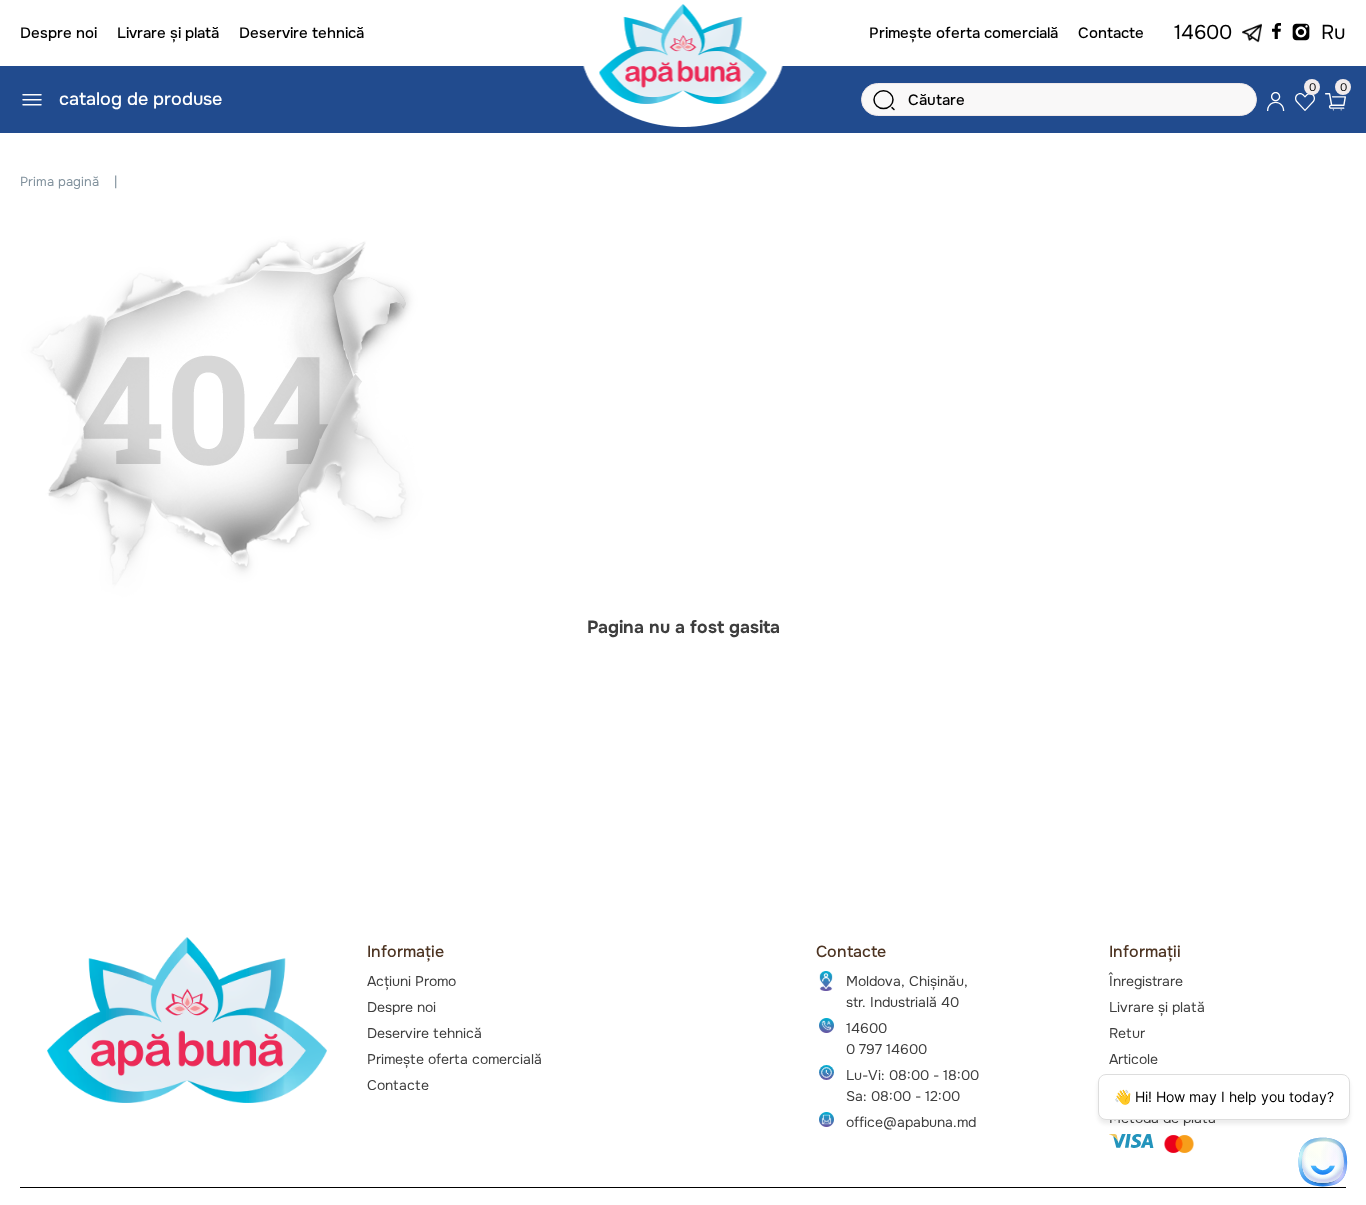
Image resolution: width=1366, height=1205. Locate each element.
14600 (1203, 32)
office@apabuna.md (911, 1122)
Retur (1127, 1033)
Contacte (1111, 33)
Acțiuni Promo (411, 981)
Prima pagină (59, 181)
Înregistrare (1146, 981)
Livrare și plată (168, 33)
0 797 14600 (886, 1049)
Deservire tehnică (301, 33)
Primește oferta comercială (963, 33)
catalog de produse (140, 99)
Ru (1333, 32)
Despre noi (58, 33)
